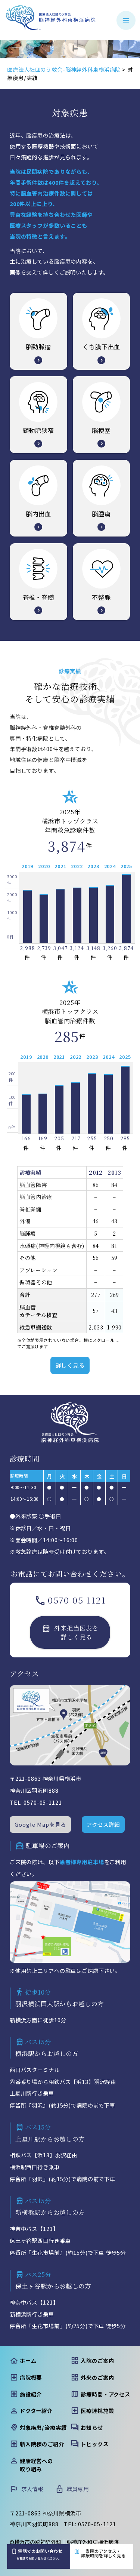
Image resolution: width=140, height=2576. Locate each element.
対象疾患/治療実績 (43, 2427)
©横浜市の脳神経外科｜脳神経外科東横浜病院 (64, 2542)
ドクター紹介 (36, 2411)
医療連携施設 (97, 2411)
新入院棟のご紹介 (42, 2444)
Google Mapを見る (40, 1824)
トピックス (94, 2444)
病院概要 (31, 2377)
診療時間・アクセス (105, 2394)
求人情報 (32, 2489)
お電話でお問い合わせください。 (40, 2554)
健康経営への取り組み (36, 2465)
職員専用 (77, 2489)
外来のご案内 (97, 2377)
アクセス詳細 (103, 1824)
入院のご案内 (97, 2360)
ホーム (28, 2360)
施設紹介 (31, 2394)
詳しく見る (70, 1365)
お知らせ (92, 2427)
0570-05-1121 (77, 1600)
